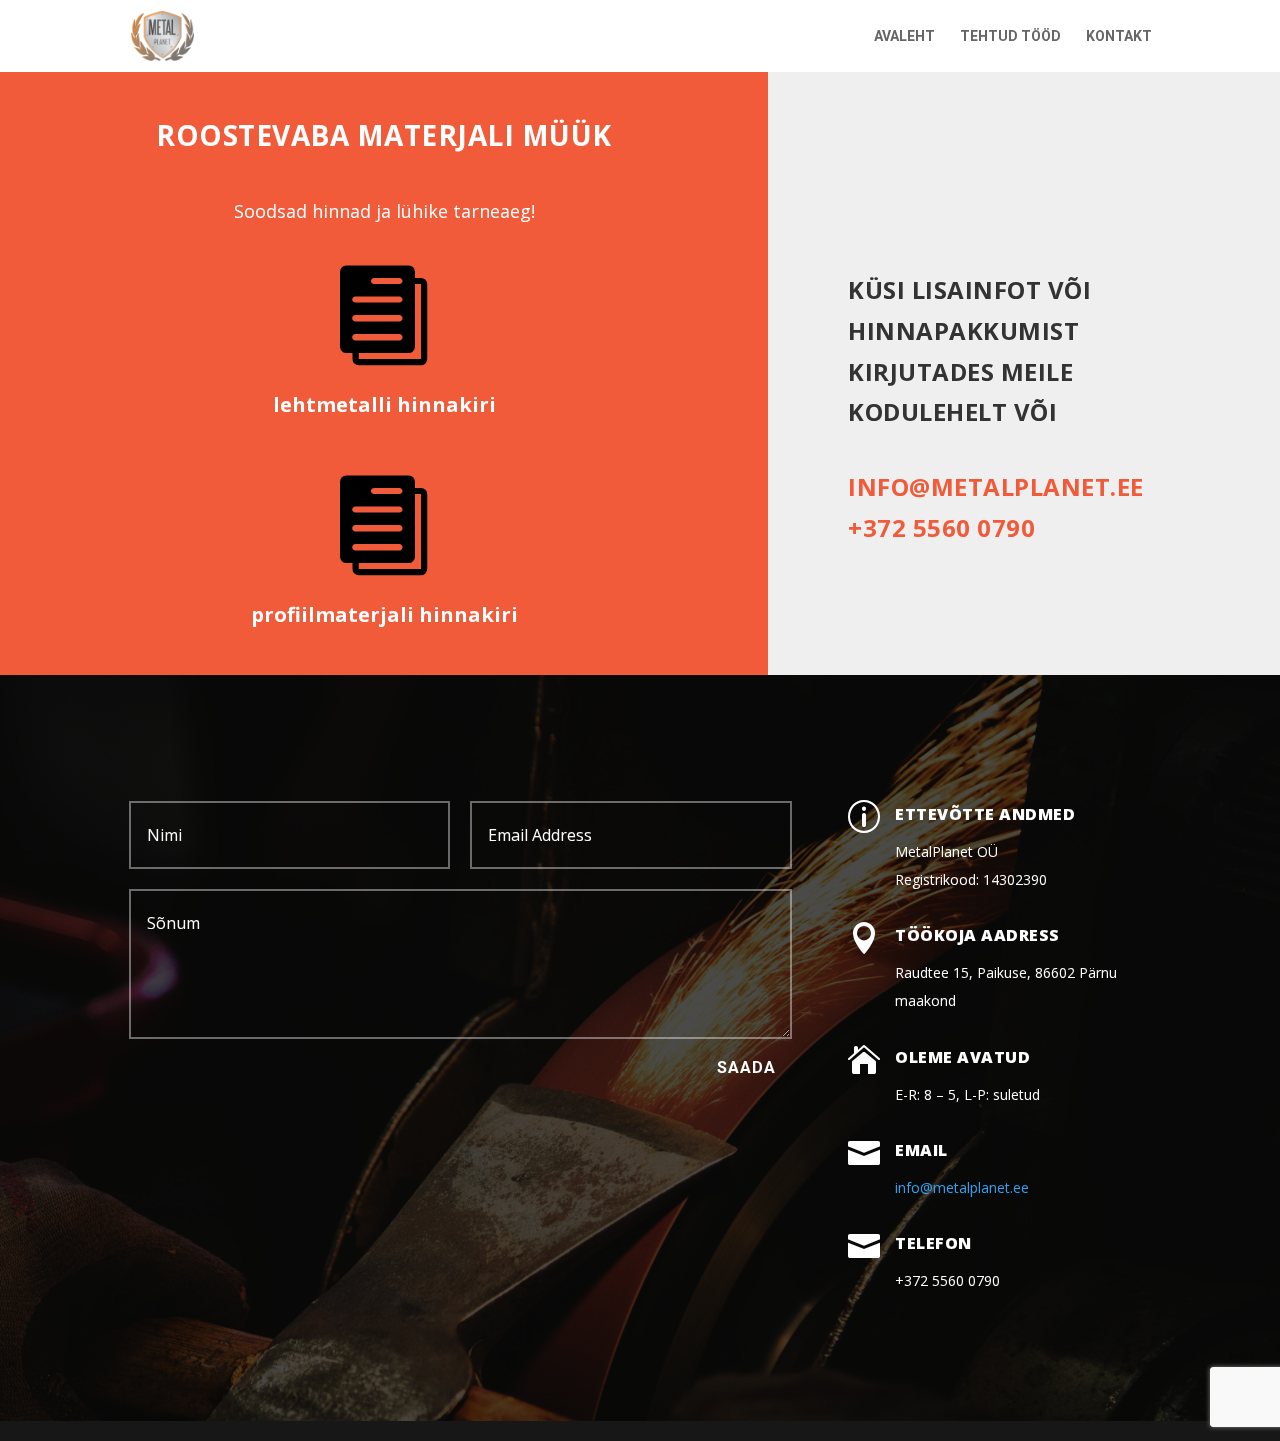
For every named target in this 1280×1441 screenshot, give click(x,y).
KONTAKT (1119, 36)
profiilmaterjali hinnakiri (384, 614)
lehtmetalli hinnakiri (384, 404)
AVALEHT (904, 36)
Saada (746, 1067)
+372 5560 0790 (941, 527)
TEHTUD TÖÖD (1010, 36)
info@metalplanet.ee (996, 486)
